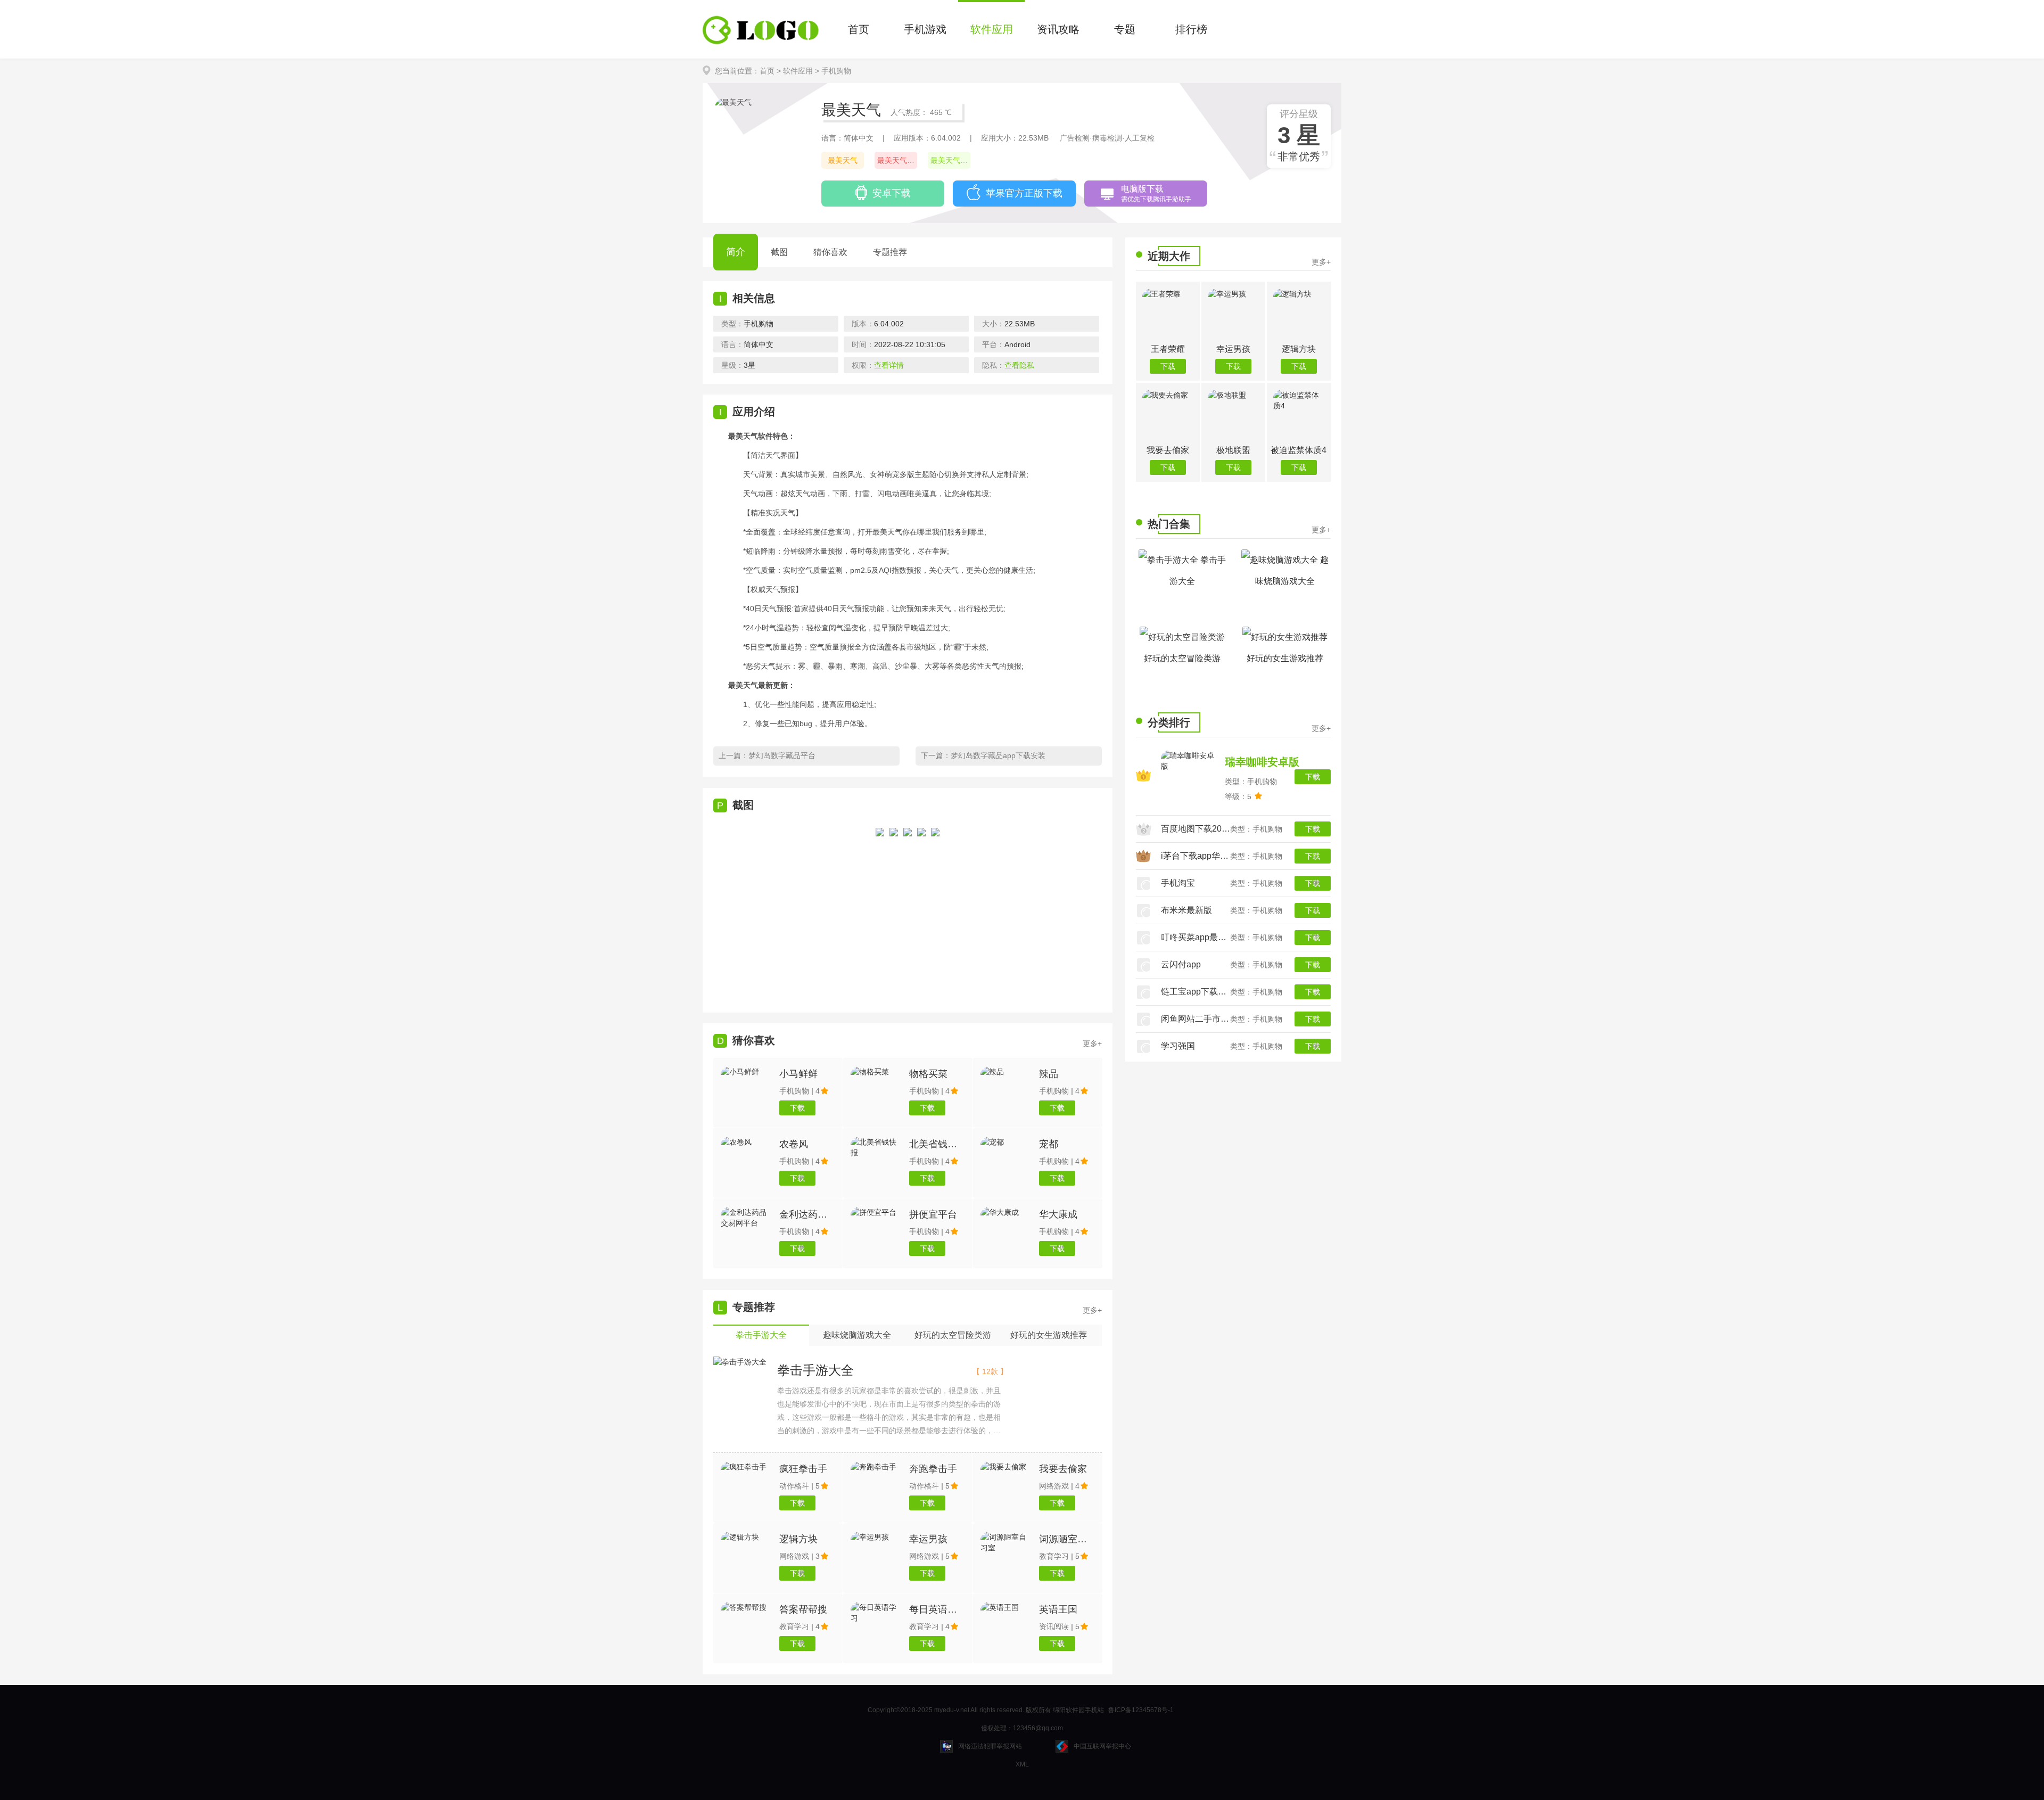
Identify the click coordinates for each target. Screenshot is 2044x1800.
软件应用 (992, 29)
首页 (859, 29)
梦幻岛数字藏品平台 (782, 755)
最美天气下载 (897, 160)
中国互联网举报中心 (1102, 1746)
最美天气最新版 (950, 160)
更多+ (1092, 1310)
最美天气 (843, 160)
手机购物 (836, 71)
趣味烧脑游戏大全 (1292, 570)
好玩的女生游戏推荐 (1285, 658)
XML (1022, 1764)
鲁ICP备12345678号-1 (1141, 1710)
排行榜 (1191, 29)
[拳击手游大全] (740, 1362)
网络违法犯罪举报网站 (990, 1746)
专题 (1125, 29)
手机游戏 (925, 29)
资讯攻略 (1058, 29)
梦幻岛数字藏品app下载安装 (998, 755)
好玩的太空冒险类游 (1182, 658)
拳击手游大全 (815, 1370)
